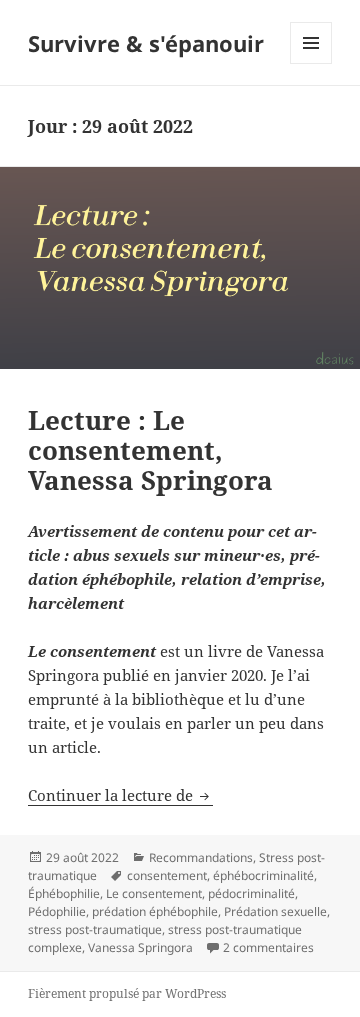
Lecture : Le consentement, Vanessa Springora (150, 450)
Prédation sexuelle (275, 911)
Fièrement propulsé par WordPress (127, 993)
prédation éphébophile (155, 911)
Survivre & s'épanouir (146, 43)
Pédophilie (57, 911)
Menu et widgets (311, 63)
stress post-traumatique (95, 929)
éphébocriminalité (263, 875)
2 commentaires (268, 947)
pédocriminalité (251, 893)
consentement (167, 875)
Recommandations (201, 857)
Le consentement (154, 893)
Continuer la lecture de (120, 795)
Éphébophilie (64, 893)
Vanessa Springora (140, 947)
